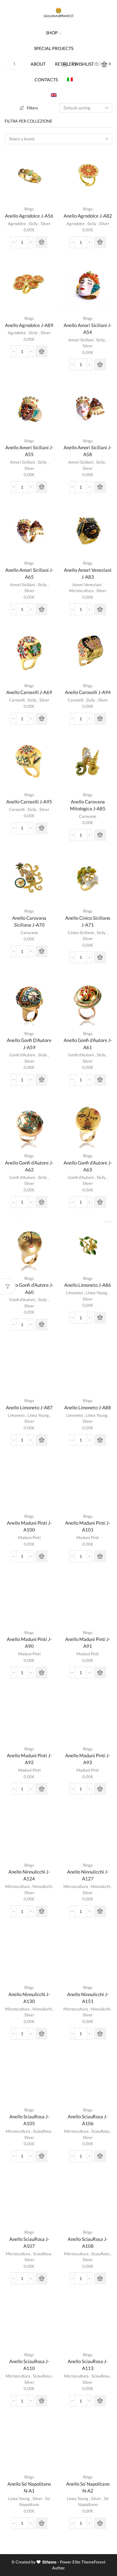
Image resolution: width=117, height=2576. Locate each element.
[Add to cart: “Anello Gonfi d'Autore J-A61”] (100, 1080)
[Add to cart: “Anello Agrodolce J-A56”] (41, 242)
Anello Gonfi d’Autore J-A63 (88, 1166)
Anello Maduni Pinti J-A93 (88, 1759)
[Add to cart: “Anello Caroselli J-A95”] (41, 828)
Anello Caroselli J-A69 (29, 692)
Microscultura (81, 591)
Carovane (88, 816)
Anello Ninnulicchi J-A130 (29, 1998)
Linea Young (97, 1293)
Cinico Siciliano (81, 933)
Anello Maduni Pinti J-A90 (29, 1643)
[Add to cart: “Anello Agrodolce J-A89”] (41, 351)
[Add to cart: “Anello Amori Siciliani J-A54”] (100, 365)
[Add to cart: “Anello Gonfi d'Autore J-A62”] (41, 1202)
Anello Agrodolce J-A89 (29, 325)
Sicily (33, 224)
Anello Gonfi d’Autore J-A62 (29, 1166)
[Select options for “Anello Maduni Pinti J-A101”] (100, 1556)
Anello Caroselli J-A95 (29, 802)
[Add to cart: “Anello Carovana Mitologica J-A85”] (100, 835)
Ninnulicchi (42, 1886)
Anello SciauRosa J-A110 (29, 2365)
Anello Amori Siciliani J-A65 (29, 573)
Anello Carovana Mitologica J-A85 (88, 805)
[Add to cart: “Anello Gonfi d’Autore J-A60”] (41, 1325)
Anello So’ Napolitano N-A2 (88, 2487)
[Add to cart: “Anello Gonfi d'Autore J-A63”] (100, 1202)
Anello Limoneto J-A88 (88, 1407)
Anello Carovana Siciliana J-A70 (29, 921)
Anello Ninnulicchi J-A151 (88, 1998)
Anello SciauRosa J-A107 (29, 2242)
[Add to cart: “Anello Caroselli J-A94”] (100, 719)
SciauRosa (42, 2131)
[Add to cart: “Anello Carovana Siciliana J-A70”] (41, 951)
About (38, 64)
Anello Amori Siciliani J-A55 (29, 451)
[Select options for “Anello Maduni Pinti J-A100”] (41, 1556)
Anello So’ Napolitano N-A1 (29, 2487)
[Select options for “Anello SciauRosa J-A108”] (100, 2278)
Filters (32, 108)
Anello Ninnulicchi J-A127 (88, 1875)
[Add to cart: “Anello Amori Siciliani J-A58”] (100, 487)
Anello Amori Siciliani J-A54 (88, 329)
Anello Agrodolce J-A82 (88, 216)
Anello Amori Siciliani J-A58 (88, 451)
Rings (29, 209)
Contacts (46, 80)
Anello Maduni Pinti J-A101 (88, 1526)
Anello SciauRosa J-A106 (88, 2120)
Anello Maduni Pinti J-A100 (29, 1526)
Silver (46, 224)
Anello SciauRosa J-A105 (29, 2120)
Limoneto (75, 1293)
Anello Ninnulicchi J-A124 (29, 1875)
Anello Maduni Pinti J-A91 (88, 1643)
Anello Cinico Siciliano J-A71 (88, 921)
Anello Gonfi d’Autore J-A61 (88, 1044)
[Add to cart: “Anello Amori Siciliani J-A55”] (41, 487)
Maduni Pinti (29, 1537)
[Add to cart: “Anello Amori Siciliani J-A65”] (41, 609)
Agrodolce (17, 224)
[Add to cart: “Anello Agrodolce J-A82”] (100, 242)
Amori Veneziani (87, 585)
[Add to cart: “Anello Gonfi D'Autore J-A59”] (41, 1080)
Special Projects (54, 48)
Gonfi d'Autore (22, 1055)
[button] (41, 1440)
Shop (52, 33)
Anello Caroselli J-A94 (88, 692)
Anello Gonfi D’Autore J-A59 (29, 1044)
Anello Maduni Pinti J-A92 (29, 1759)
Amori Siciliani (81, 340)
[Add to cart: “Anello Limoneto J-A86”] (100, 1318)
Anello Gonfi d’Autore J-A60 (29, 1288)
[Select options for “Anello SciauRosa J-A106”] (100, 2156)
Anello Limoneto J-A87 (29, 1407)
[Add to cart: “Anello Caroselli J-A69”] (41, 719)
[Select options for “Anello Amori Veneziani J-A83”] (100, 609)
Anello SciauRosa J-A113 (88, 2365)
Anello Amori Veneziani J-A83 (88, 573)
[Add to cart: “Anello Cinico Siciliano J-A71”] (100, 957)
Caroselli (17, 700)
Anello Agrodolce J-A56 (29, 216)
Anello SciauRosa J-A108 (88, 2242)
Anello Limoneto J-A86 (88, 1285)
